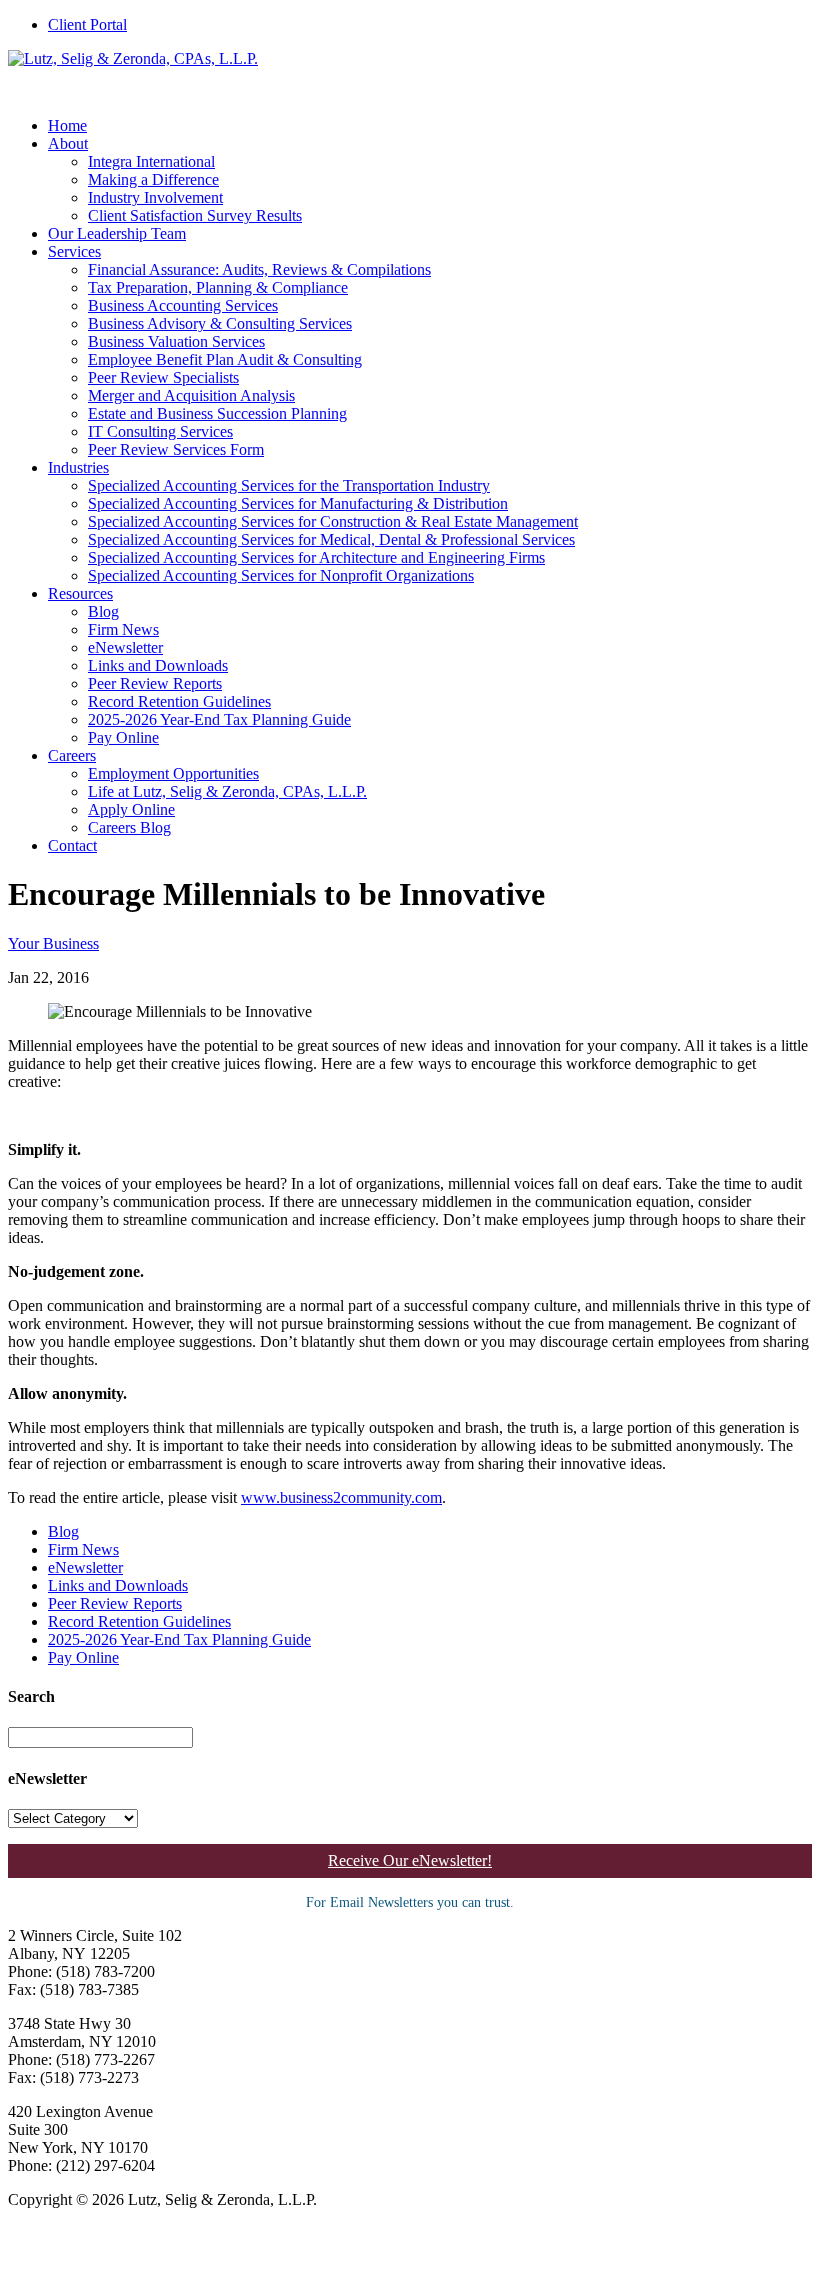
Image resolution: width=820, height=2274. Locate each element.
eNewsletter (125, 647)
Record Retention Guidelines (179, 701)
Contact (72, 845)
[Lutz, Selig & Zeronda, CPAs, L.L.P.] (133, 58)
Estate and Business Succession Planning (217, 413)
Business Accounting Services (183, 305)
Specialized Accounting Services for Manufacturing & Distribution (298, 503)
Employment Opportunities (173, 773)
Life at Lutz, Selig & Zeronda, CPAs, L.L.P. (227, 791)
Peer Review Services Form (176, 449)
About (68, 143)
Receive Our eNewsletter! (410, 1860)
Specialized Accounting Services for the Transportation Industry (289, 485)
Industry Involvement (155, 197)
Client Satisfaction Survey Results (195, 215)
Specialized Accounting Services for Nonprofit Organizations (281, 575)
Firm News (123, 629)
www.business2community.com (341, 1497)
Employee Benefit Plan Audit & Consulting (225, 359)
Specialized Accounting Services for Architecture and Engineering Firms (316, 557)
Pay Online (123, 737)
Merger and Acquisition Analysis (191, 395)
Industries (78, 467)
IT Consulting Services (160, 431)
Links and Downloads (158, 665)
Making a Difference (153, 179)
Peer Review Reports (155, 683)
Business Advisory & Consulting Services (220, 323)
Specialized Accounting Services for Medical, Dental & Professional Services (331, 539)
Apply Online (131, 809)
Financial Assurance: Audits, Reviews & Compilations (259, 269)
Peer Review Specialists (163, 377)
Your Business (53, 943)
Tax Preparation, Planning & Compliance (218, 287)
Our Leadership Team (117, 233)
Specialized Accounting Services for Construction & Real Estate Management (333, 521)
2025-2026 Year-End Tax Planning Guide (219, 719)
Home (67, 125)
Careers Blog (129, 827)
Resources (80, 593)
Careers (72, 755)
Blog (103, 611)
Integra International (151, 161)
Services (74, 251)
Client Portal (87, 24)
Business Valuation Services (176, 341)
